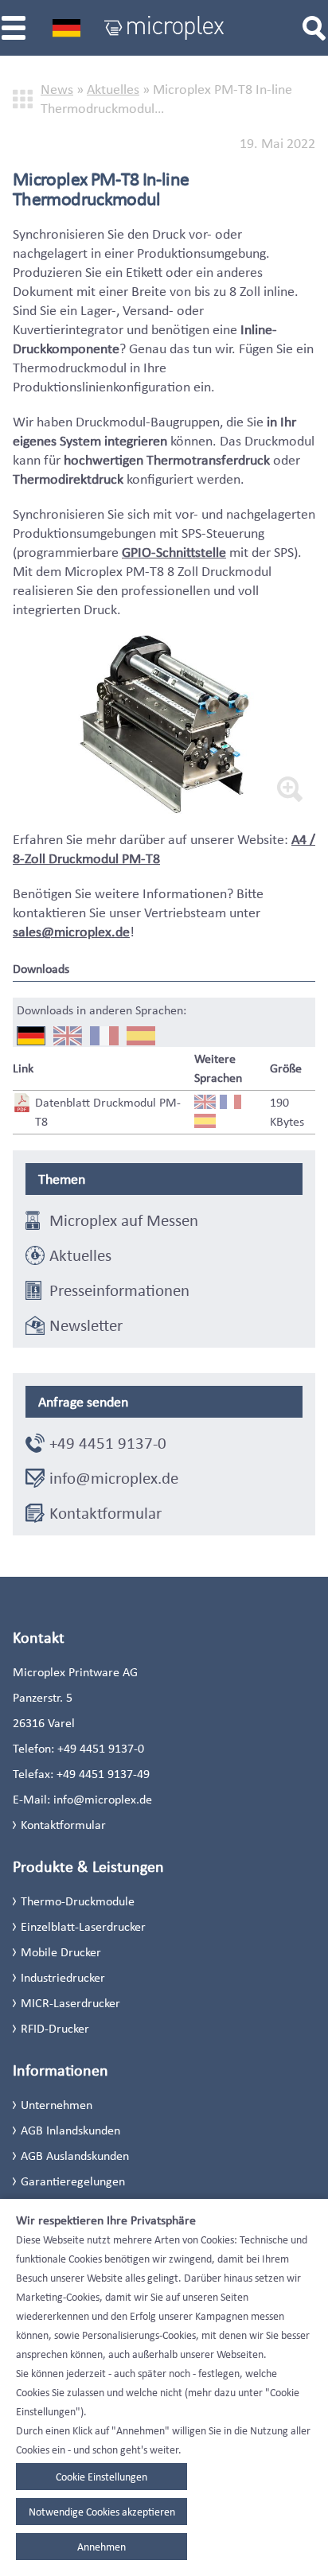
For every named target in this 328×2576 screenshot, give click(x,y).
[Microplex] (164, 28)
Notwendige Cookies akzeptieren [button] (102, 2512)
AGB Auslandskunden (75, 2156)
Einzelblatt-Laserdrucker (83, 1926)
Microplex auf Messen (124, 1220)
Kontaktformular (105, 1513)
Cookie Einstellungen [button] (102, 2477)
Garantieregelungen (73, 2181)
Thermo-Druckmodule (78, 1901)
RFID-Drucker (55, 2028)
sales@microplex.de (71, 932)
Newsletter (86, 1325)
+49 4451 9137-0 (108, 1443)
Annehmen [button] (102, 2547)
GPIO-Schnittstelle (174, 552)
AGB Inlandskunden (70, 2130)
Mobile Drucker (61, 1952)
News (57, 89)
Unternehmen (57, 2105)
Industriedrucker (63, 1977)
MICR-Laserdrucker (70, 2003)
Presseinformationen (119, 1290)
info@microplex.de (114, 1478)
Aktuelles (113, 89)
